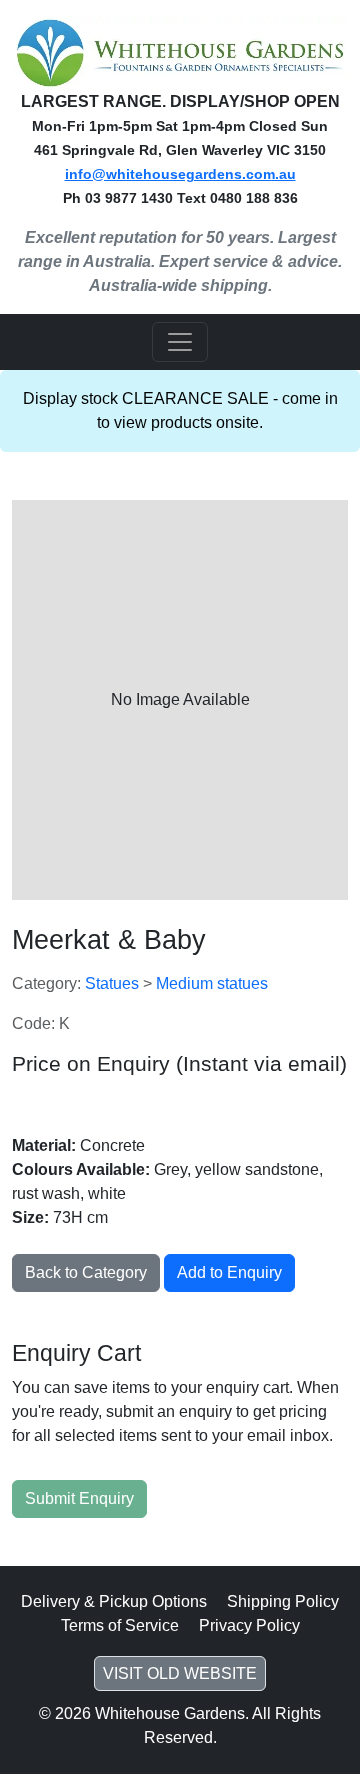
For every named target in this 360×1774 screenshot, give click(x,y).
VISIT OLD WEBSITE (180, 1673)
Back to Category (86, 1272)
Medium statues (212, 983)
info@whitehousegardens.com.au (180, 174)
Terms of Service (120, 1625)
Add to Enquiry (229, 1272)
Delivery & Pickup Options (114, 1601)
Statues (114, 983)
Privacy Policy (249, 1625)
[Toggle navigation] (180, 342)
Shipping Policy (283, 1601)
